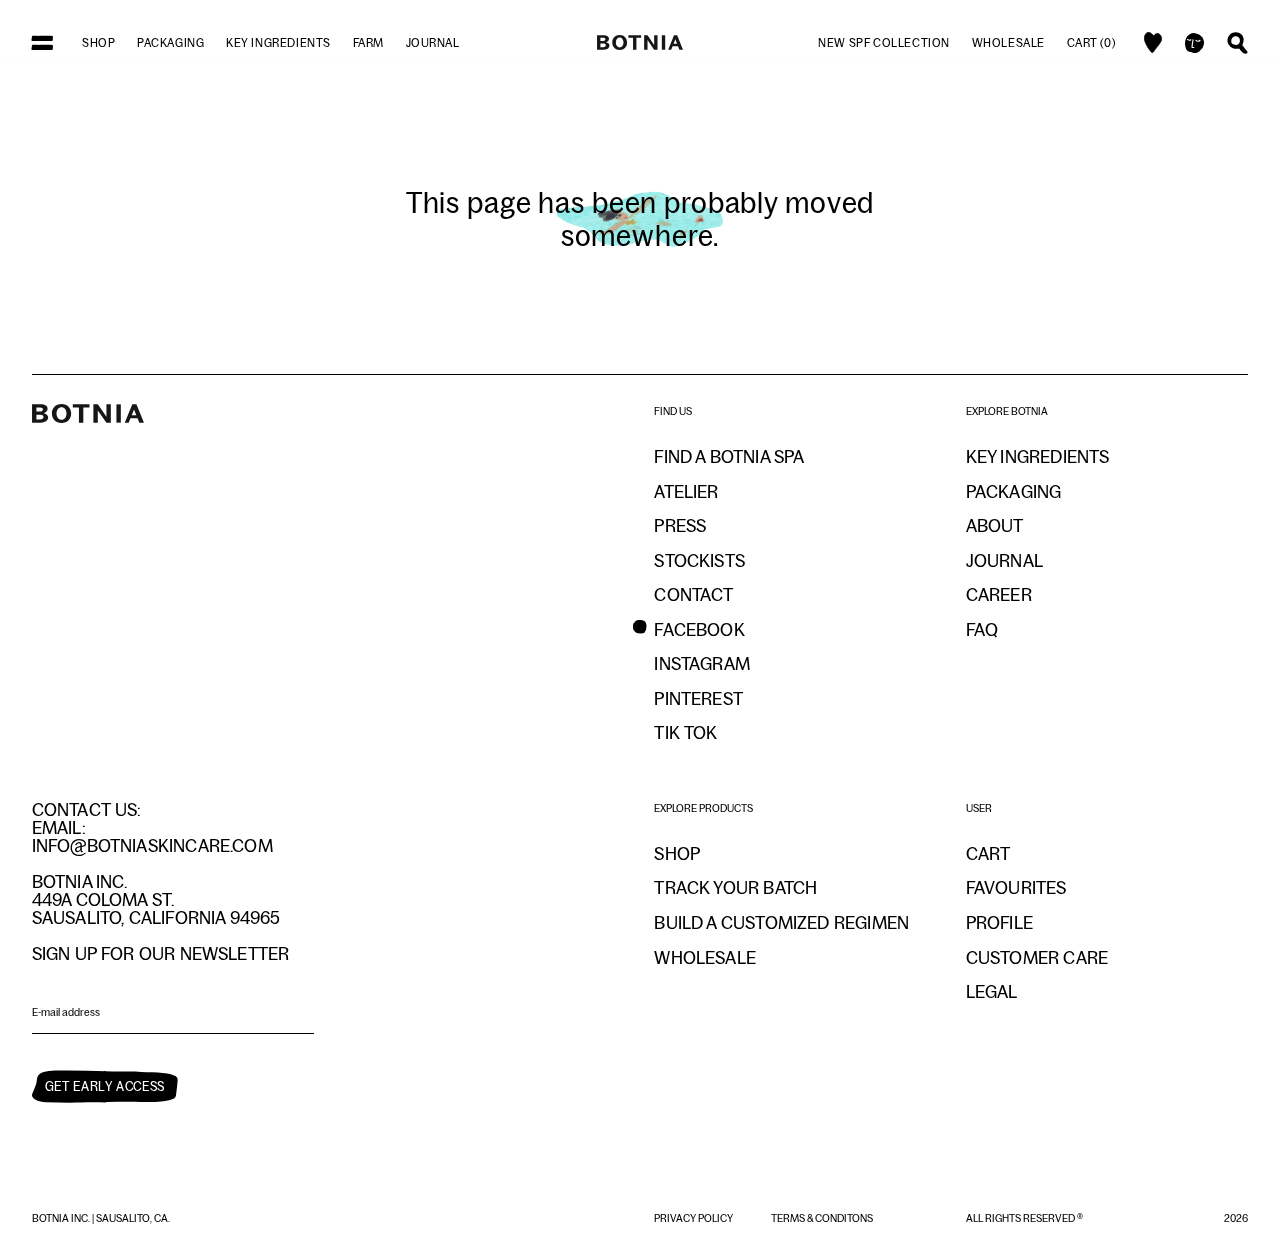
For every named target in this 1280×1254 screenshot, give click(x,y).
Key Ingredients (1038, 457)
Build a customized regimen (781, 923)
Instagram (702, 664)
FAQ (982, 630)
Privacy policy (694, 1218)
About (995, 526)
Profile (999, 923)
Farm (368, 42)
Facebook (699, 630)
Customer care (1037, 958)
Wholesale (1008, 42)
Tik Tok (685, 733)
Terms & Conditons (822, 1218)
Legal (992, 992)
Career (999, 595)
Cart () (1091, 42)
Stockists (699, 561)
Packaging (170, 42)
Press (680, 526)
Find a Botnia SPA (729, 457)
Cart (988, 854)
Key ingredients (278, 42)
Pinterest (698, 699)
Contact (693, 595)
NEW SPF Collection (884, 42)
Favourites (1016, 888)
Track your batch (735, 888)
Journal (433, 42)
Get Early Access (105, 1086)
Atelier (686, 492)
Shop (98, 42)
